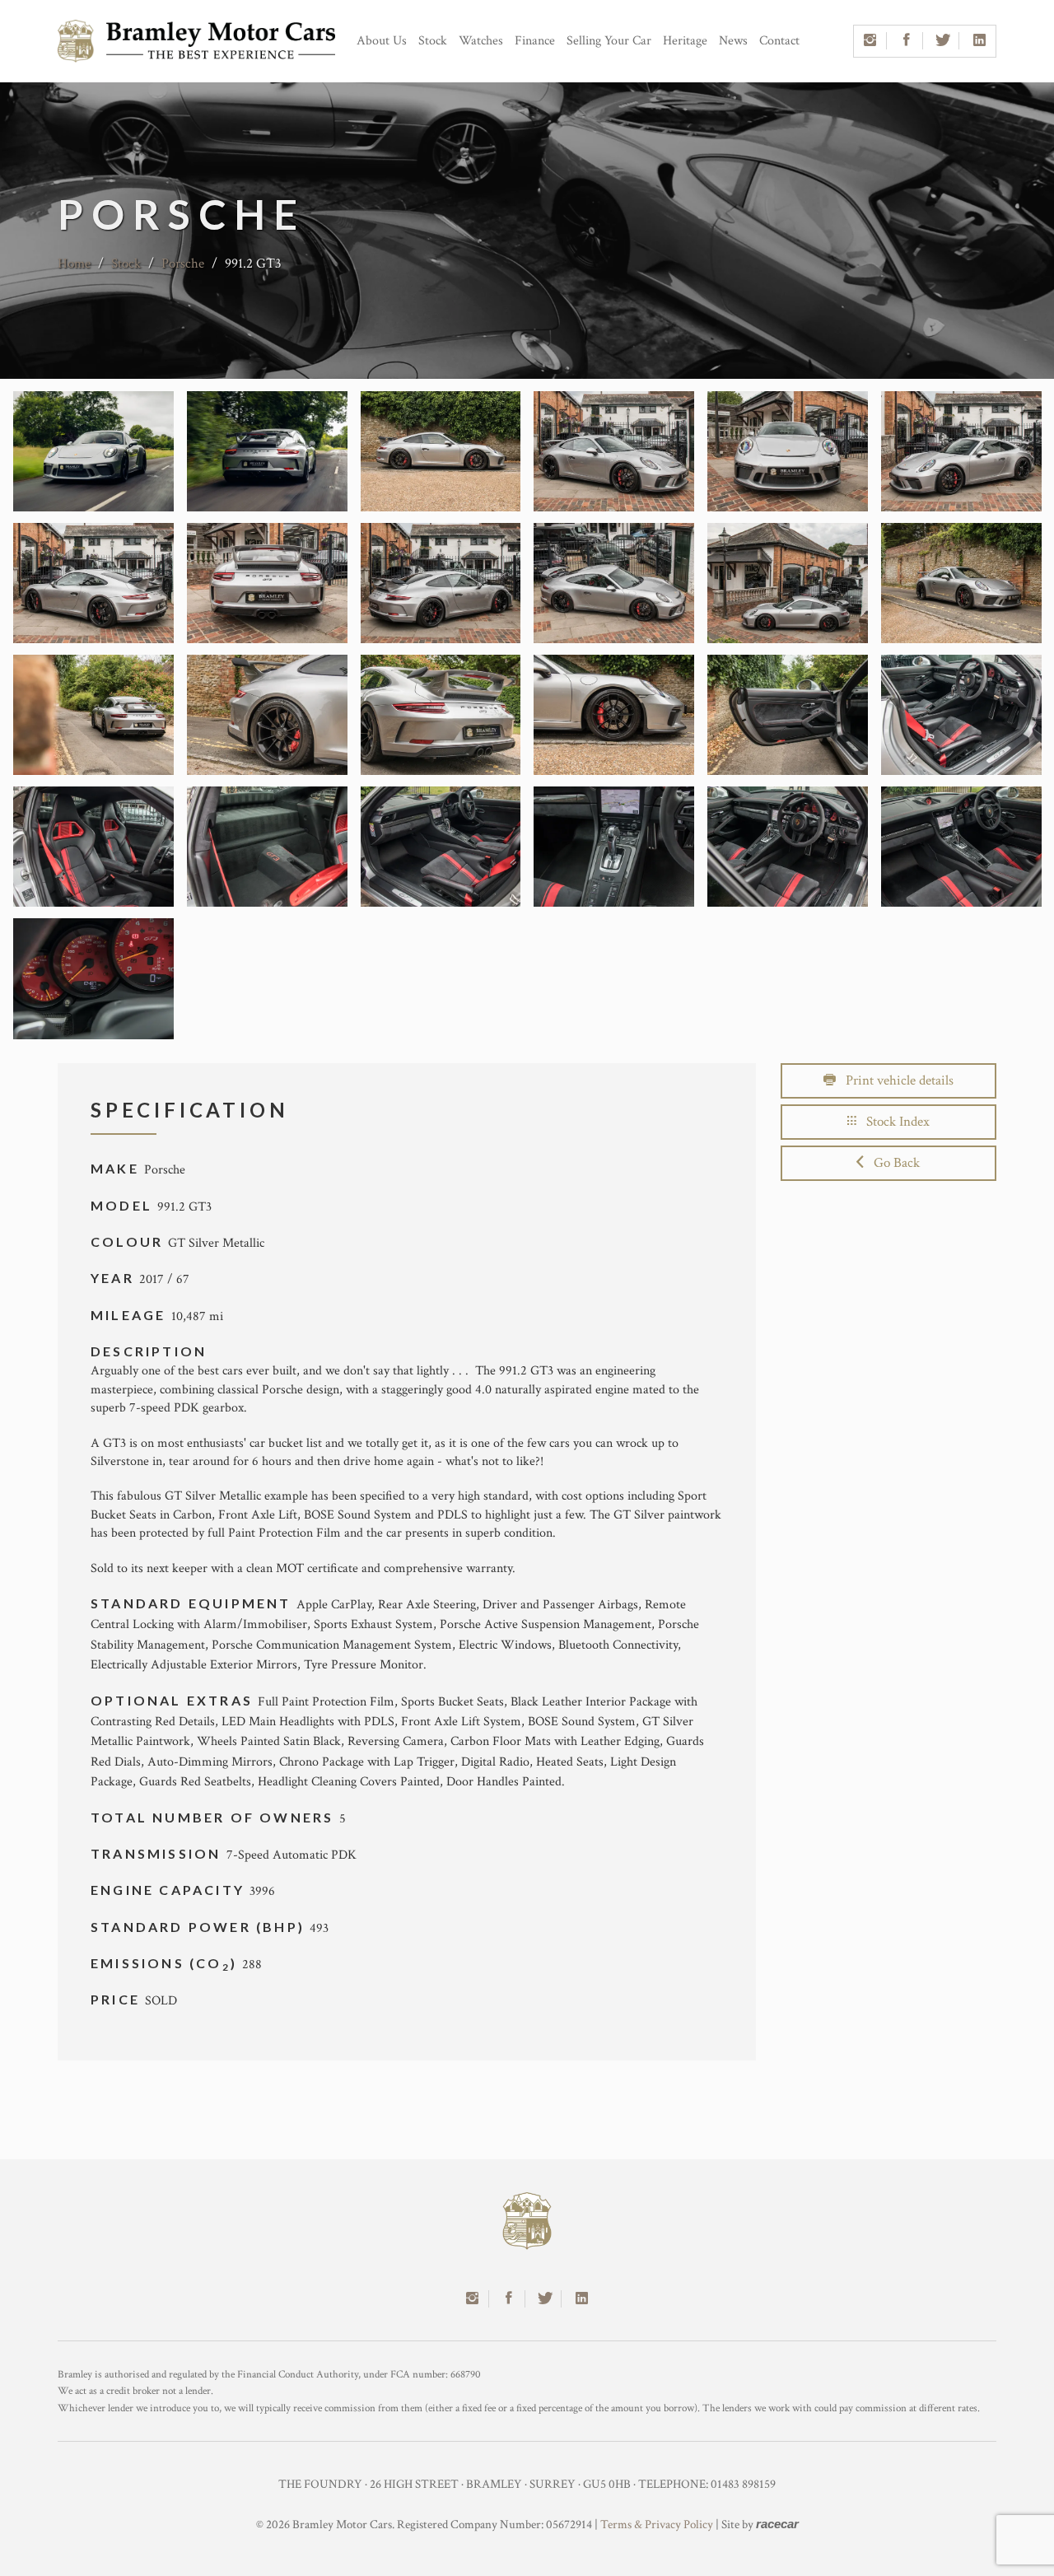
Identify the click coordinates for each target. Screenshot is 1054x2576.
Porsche (184, 264)
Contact (779, 41)
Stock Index (893, 1122)
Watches (481, 41)
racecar (777, 2524)
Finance (535, 41)
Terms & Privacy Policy (657, 2525)
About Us (382, 41)
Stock (433, 41)
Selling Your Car (609, 41)
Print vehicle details (895, 1080)
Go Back (892, 1163)
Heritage (685, 41)
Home (74, 264)
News (733, 41)
